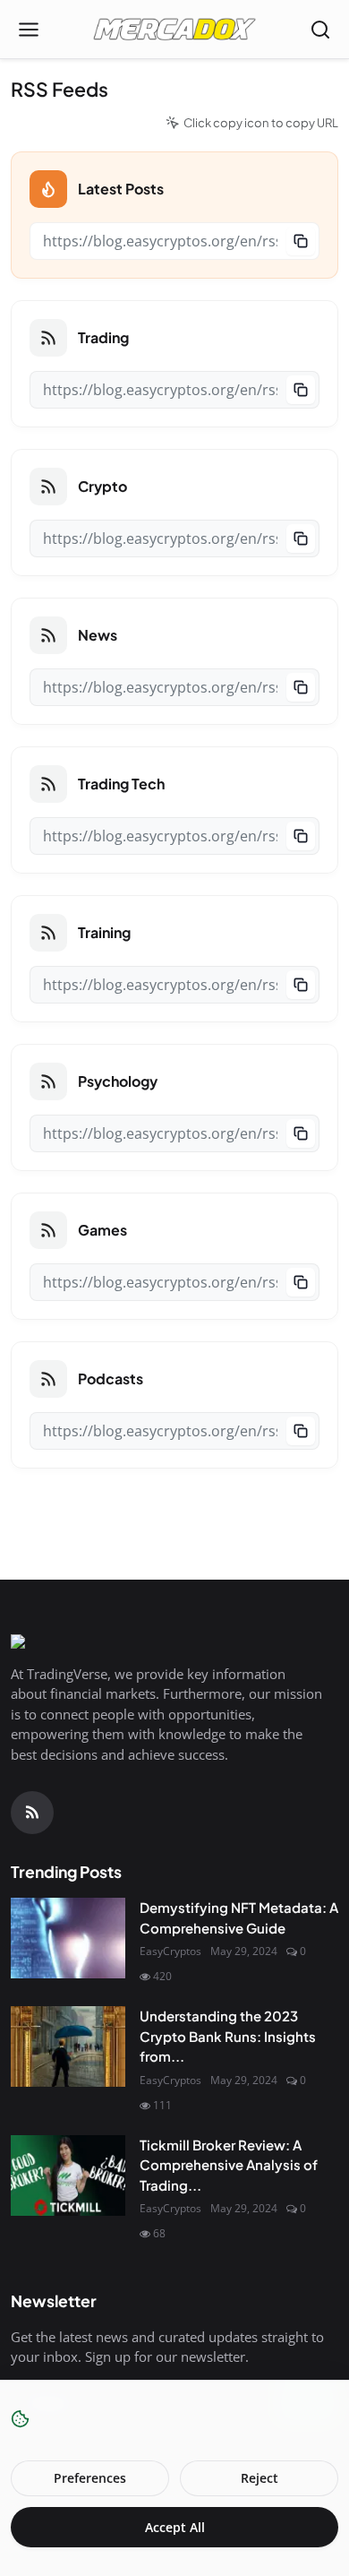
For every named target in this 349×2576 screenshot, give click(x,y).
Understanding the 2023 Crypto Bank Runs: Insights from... (228, 2036)
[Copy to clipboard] (301, 241)
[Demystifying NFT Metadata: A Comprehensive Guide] (68, 1938)
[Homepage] (174, 30)
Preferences (90, 2478)
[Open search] (320, 30)
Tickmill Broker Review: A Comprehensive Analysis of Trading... (229, 2165)
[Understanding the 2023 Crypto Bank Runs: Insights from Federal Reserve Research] (68, 2046)
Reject (260, 2478)
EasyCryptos (170, 1951)
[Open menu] (29, 30)
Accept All (175, 2527)
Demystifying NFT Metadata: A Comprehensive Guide (239, 1917)
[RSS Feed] (32, 1813)
